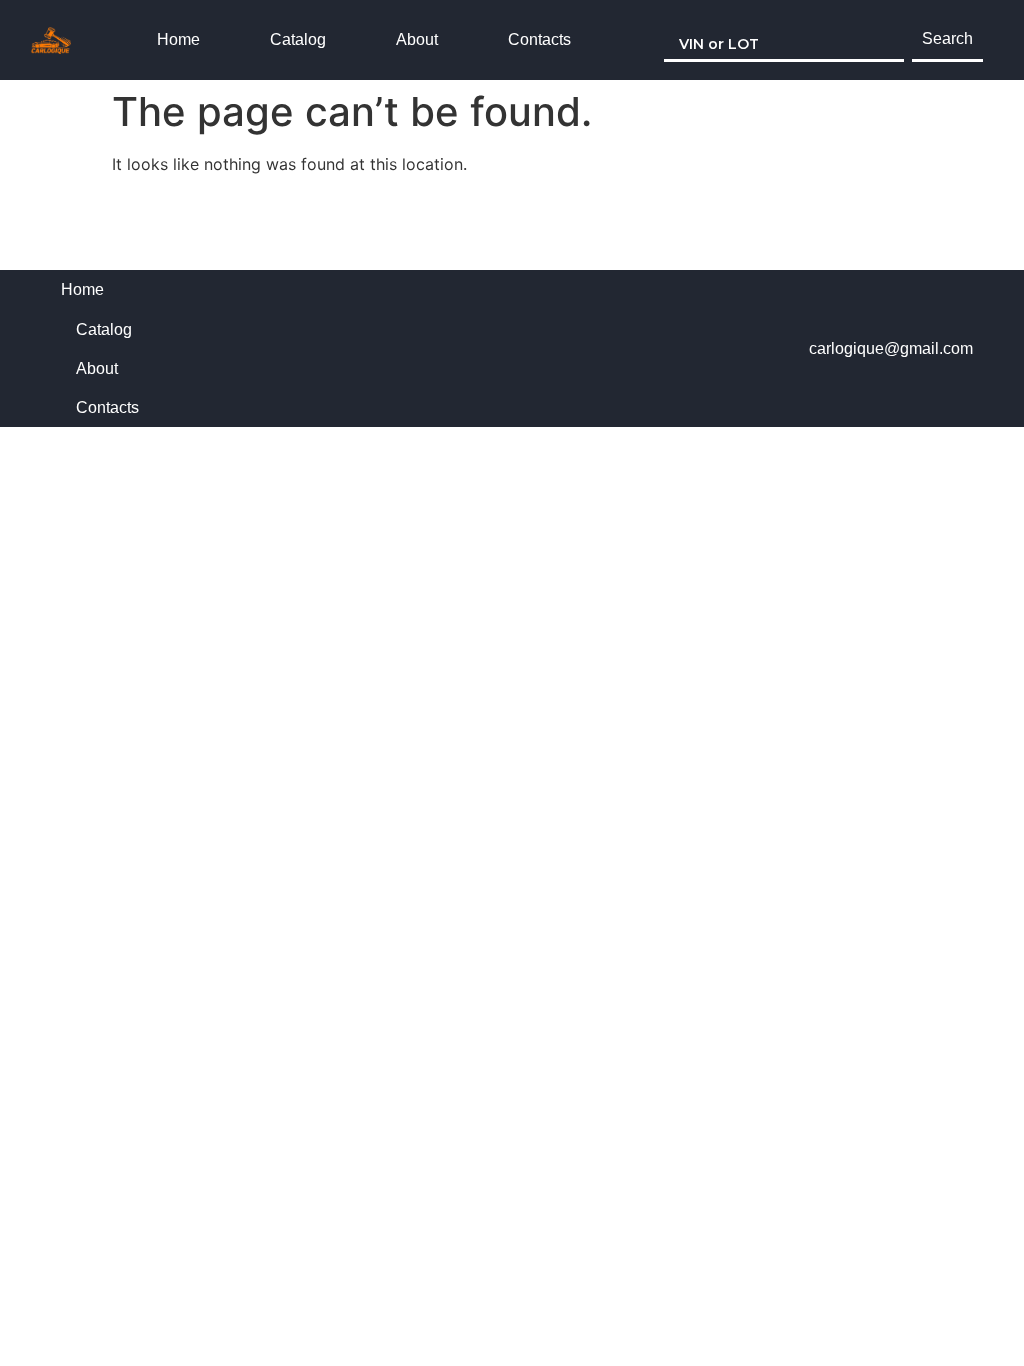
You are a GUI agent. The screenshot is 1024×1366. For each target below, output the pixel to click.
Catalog (298, 39)
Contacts (539, 39)
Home (178, 39)
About (417, 39)
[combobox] (784, 40)
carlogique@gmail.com (891, 348)
